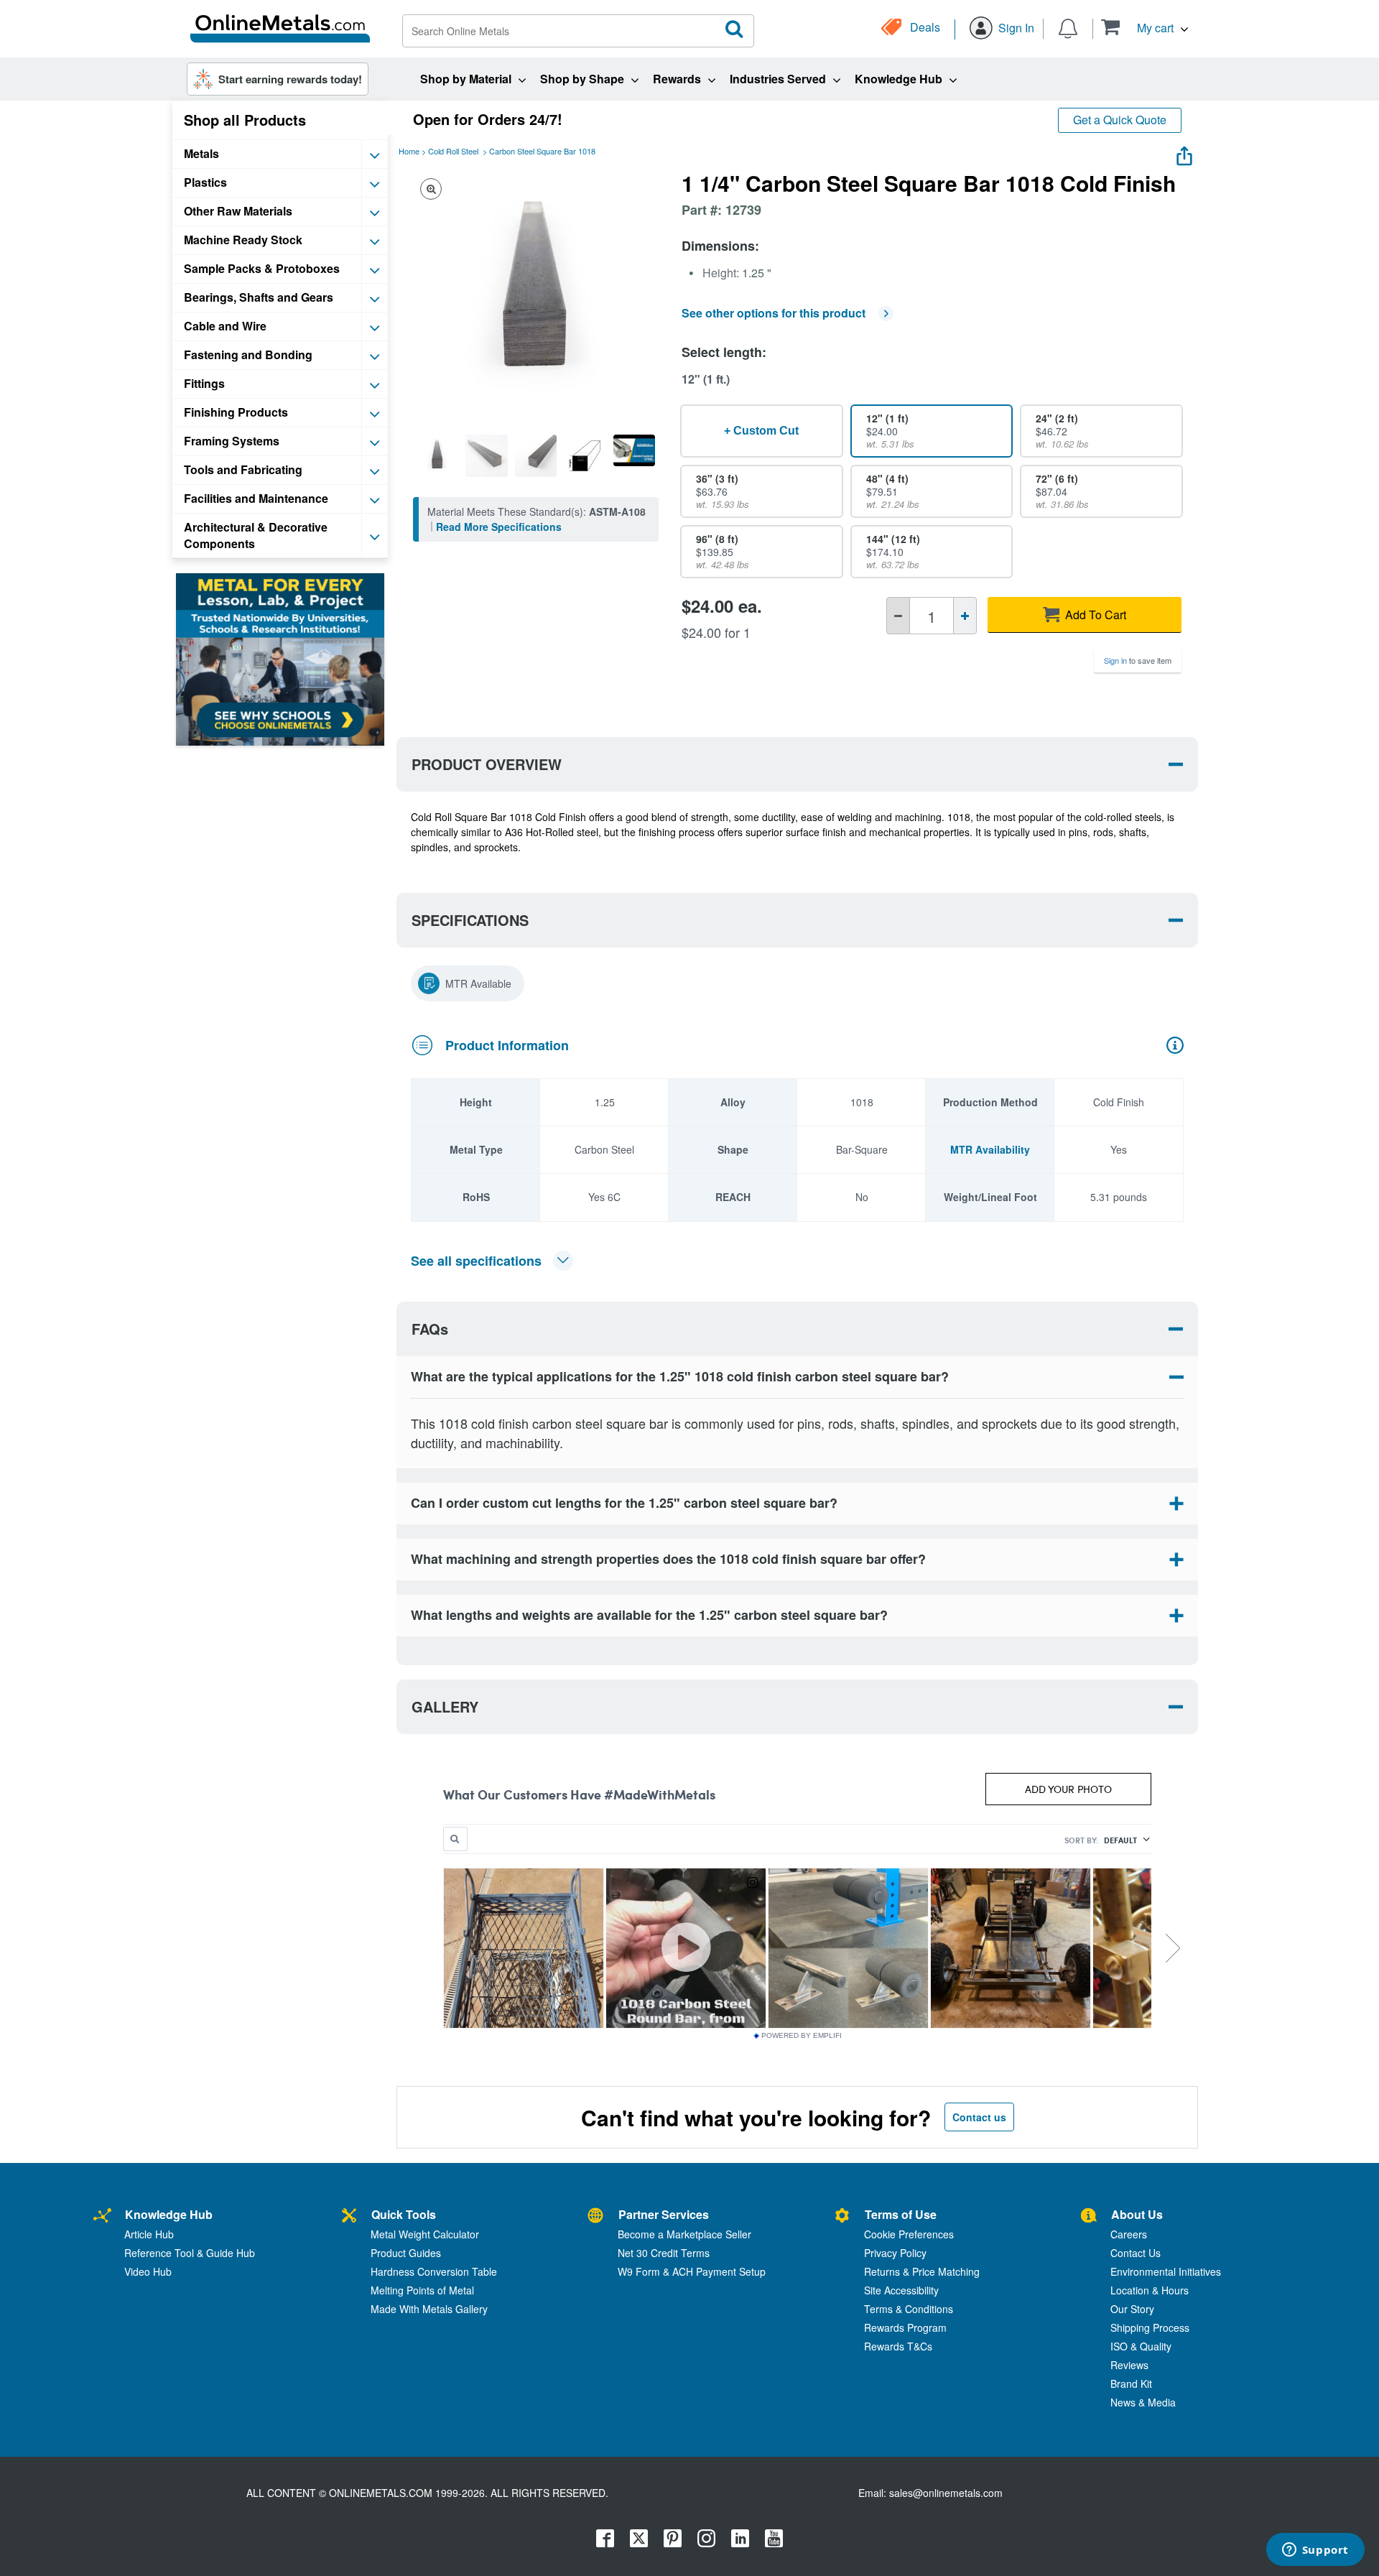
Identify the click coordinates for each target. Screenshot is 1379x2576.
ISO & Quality (1141, 2346)
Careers (1129, 2234)
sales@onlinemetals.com (946, 2493)
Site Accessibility (901, 2290)
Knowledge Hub (169, 2214)
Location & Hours (1150, 2290)
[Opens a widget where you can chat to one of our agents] (1315, 2551)
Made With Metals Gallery (429, 2309)
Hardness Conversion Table (434, 2271)
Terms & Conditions (909, 2309)
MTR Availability (990, 1149)
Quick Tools (404, 2214)
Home (409, 151)
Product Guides (406, 2253)
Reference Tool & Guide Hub (190, 2253)
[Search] (735, 29)
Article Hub (149, 2234)
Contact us (979, 2117)
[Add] (965, 616)
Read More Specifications (499, 527)
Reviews (1129, 2365)
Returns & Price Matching (922, 2271)
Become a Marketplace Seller (684, 2234)
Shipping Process (1150, 2327)
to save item (1138, 660)
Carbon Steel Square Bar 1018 (542, 151)
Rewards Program (905, 2327)
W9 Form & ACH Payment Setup (692, 2271)
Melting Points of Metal (422, 2290)
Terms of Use (901, 2214)
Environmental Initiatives (1166, 2271)
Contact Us (1136, 2253)
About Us (1137, 2214)
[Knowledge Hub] (102, 2216)
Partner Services (664, 2214)
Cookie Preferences (909, 2234)
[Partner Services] (595, 2216)
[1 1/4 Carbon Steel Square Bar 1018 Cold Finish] (437, 455)
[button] (1144, 27)
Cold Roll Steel (453, 151)
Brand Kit (1131, 2383)
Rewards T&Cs (898, 2346)
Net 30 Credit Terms (664, 2253)
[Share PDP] (1184, 153)
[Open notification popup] (1068, 27)
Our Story (1132, 2309)
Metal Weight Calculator (425, 2234)
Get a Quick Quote (1120, 120)
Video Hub (148, 2271)
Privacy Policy (895, 2253)
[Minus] (898, 616)
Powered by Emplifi (802, 2036)
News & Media (1143, 2402)
